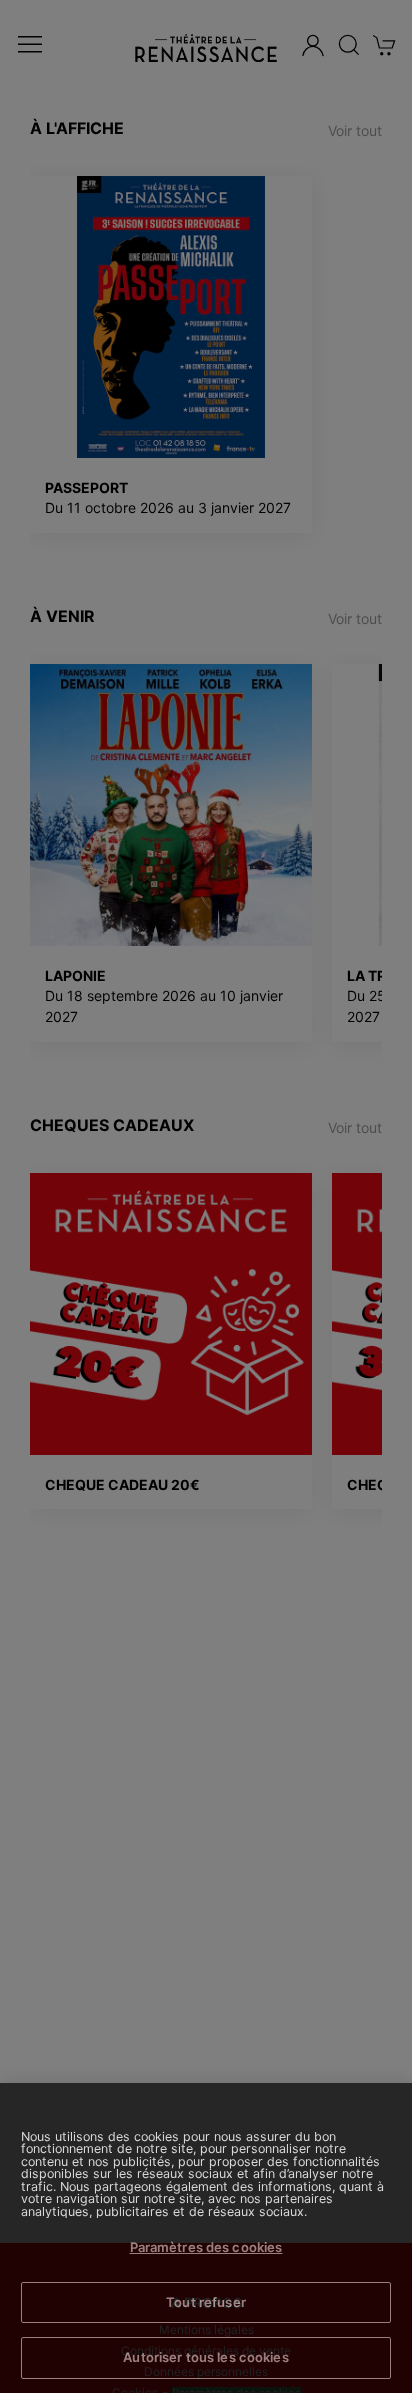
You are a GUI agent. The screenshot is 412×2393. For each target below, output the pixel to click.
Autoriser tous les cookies (205, 2357)
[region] (206, 2238)
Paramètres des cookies (206, 2247)
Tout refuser (206, 2302)
